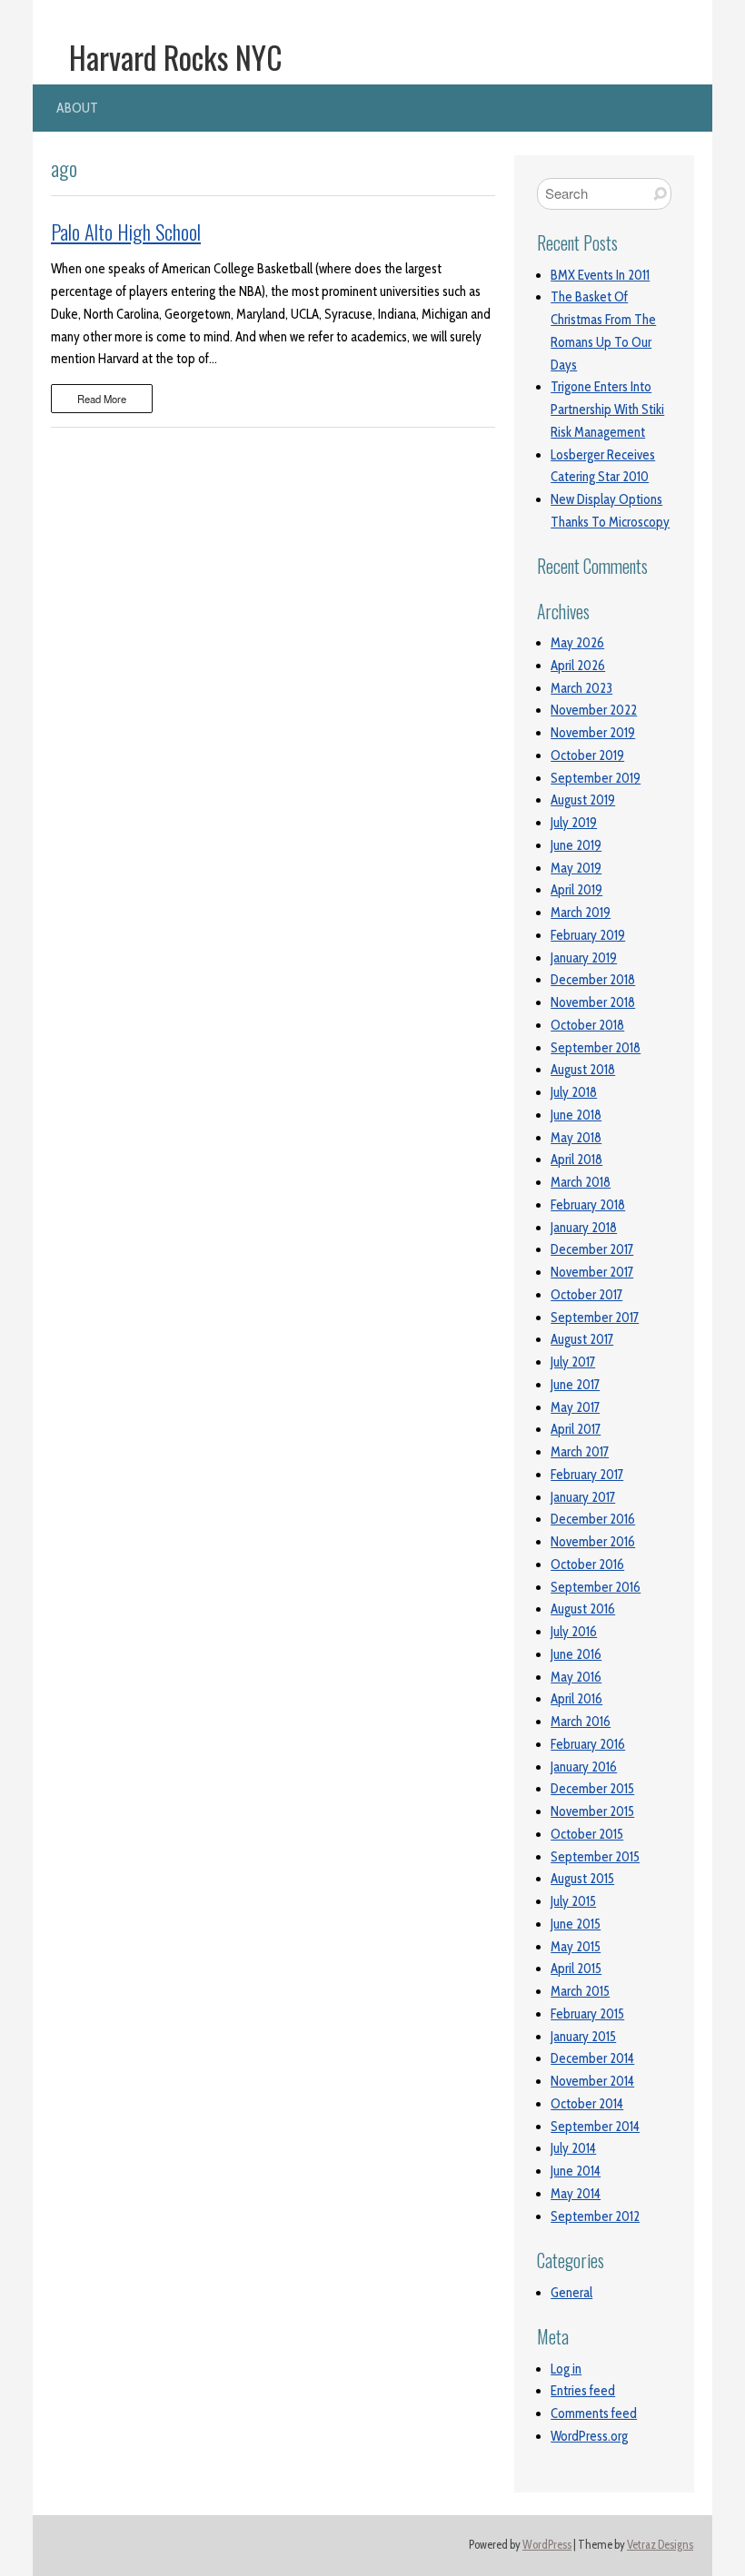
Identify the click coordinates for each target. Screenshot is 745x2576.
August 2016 (583, 1609)
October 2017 (586, 1295)
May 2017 (575, 1407)
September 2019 (596, 778)
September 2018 (596, 1048)
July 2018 (574, 1092)
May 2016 (576, 1677)
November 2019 (593, 733)
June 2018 (576, 1115)
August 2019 (583, 800)
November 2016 (593, 1542)
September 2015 (595, 1857)
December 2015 (592, 1789)
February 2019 (588, 935)
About (77, 108)
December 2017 (592, 1249)
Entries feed (583, 2391)
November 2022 (594, 710)
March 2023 (581, 688)
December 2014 (592, 2058)
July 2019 (574, 823)
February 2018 (588, 1205)
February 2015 (587, 2014)
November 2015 (592, 1811)
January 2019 (584, 958)
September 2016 (596, 1587)
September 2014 (595, 2127)
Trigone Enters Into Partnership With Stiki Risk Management (607, 410)
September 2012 (595, 2216)
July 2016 (574, 1632)
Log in (566, 2369)
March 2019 (581, 913)
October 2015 (587, 1834)
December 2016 (593, 1519)
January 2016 (584, 1767)
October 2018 (587, 1025)
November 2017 (592, 1272)
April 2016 (576, 1699)
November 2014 (592, 2081)
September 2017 (595, 1318)
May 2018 (576, 1138)
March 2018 (581, 1182)
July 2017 (573, 1362)
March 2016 (581, 1722)
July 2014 (573, 2148)
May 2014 (576, 2194)
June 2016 (576, 1654)
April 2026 (578, 666)
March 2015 (580, 1991)
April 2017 (576, 1429)
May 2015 (576, 1947)
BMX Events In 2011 (600, 275)
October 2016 (587, 1564)
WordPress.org (589, 2436)
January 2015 (583, 2037)
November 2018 (593, 1002)
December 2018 (593, 980)
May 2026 (577, 643)
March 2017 (580, 1452)
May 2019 (576, 868)
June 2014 (576, 2171)
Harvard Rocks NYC (176, 57)
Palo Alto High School (126, 232)
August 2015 (582, 1879)
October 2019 (587, 755)
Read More (102, 399)
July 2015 (573, 1901)
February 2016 (588, 1744)
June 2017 (575, 1385)
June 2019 (576, 845)
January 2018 (584, 1228)
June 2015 (576, 1924)
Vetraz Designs (660, 2545)
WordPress (547, 2545)
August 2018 (583, 1070)
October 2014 (587, 2104)
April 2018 (576, 1160)
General (571, 2293)
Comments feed (594, 2413)
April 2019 (576, 890)
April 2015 (576, 1969)
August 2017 (582, 1339)
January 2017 (583, 1497)
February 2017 (587, 1475)
